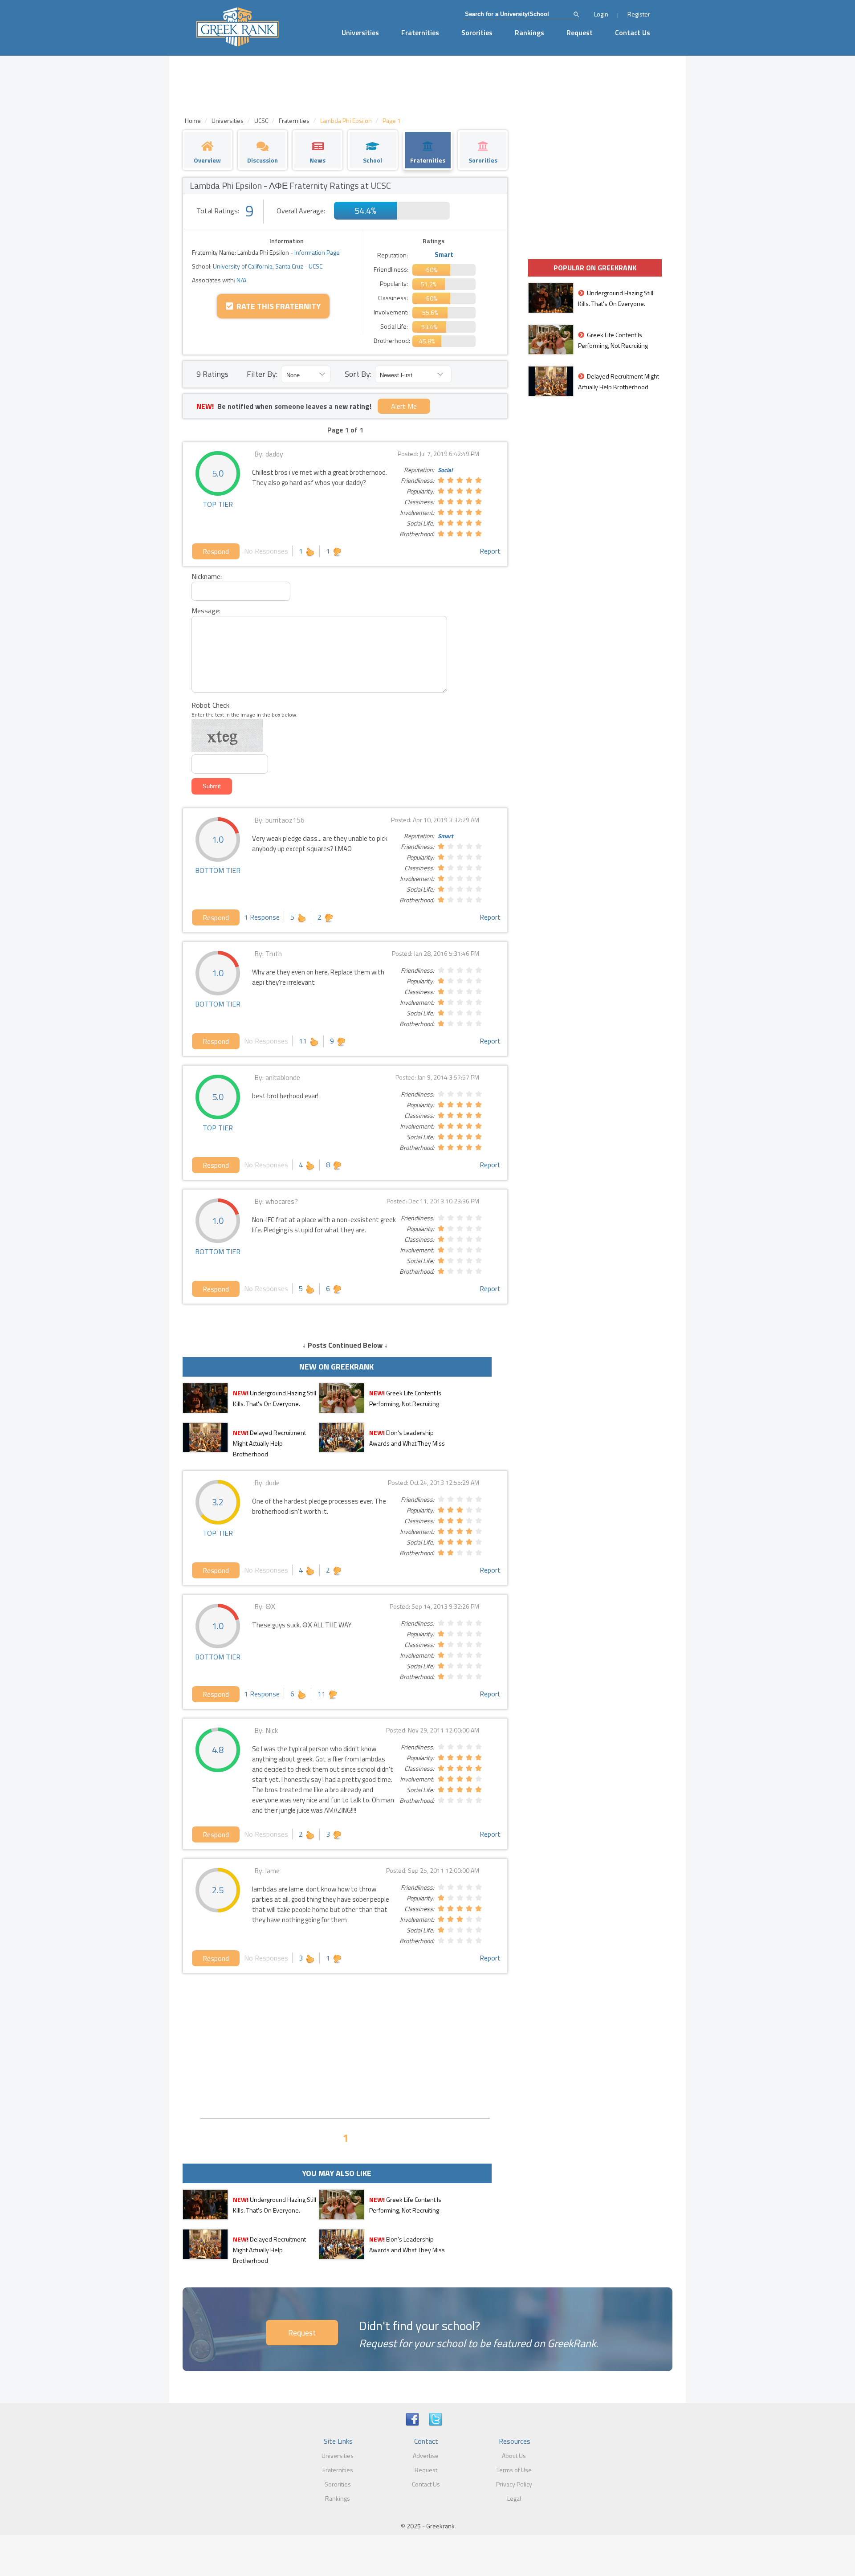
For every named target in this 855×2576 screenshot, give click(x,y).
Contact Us (633, 33)
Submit (212, 786)
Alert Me (404, 406)
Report (490, 551)
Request (580, 33)
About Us (514, 2456)
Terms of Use (514, 2470)
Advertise (426, 2456)
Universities (360, 33)
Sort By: (358, 374)
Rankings (529, 33)
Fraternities (420, 33)
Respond (216, 551)
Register (639, 14)
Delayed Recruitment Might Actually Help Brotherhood (269, 1443)
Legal (514, 2498)
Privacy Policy (514, 2484)
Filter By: (262, 374)
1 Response (262, 917)
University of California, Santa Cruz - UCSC (267, 266)
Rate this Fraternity (277, 306)
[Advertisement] (345, 2045)
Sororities (477, 33)
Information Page (317, 252)
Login (601, 14)
